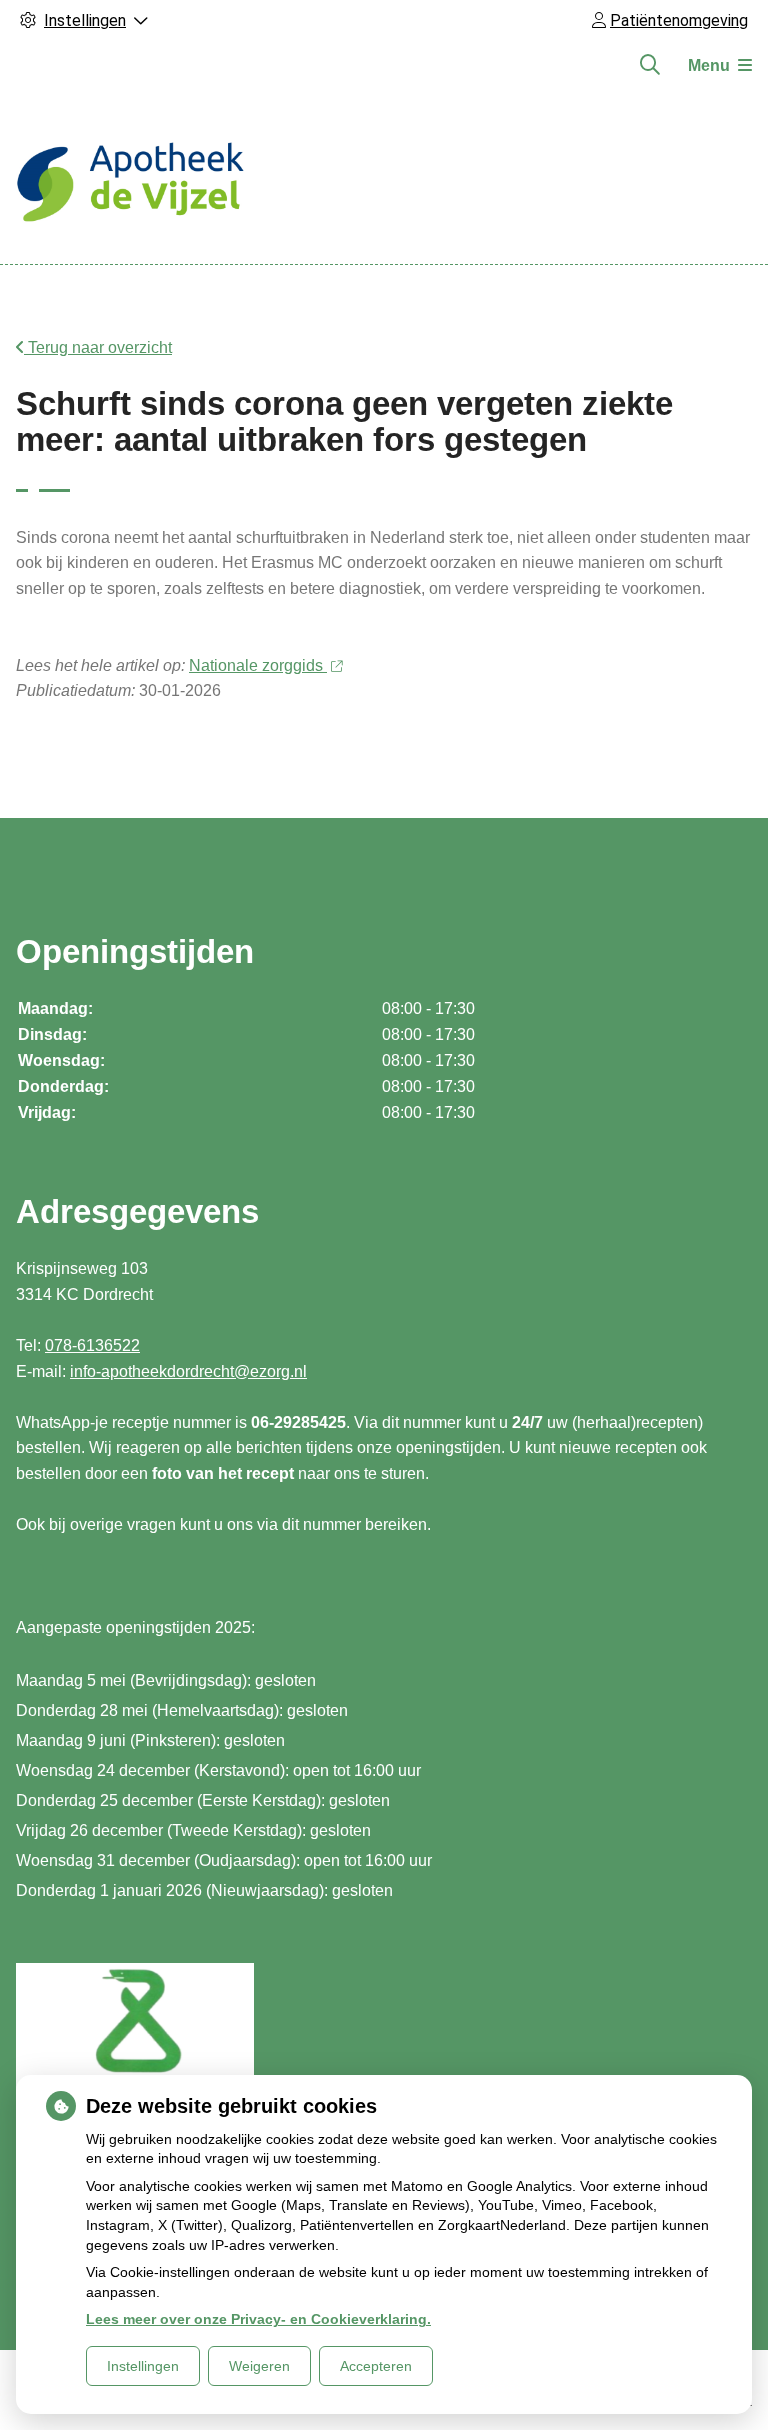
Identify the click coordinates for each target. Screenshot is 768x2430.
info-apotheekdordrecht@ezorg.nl (188, 1371)
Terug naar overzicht (98, 347)
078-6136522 (92, 1345)
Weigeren (259, 2366)
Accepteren (376, 2366)
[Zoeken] (650, 65)
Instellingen (143, 2366)
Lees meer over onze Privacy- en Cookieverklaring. (258, 2319)
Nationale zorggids (258, 665)
